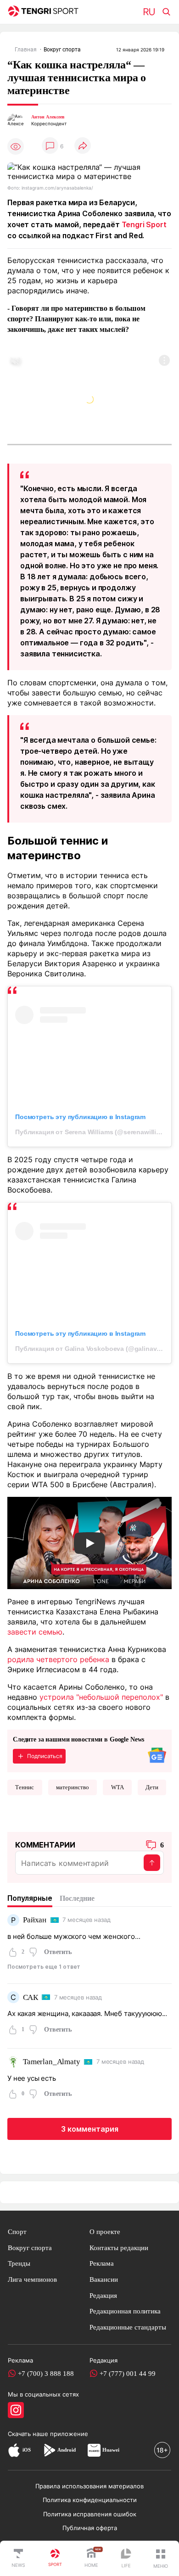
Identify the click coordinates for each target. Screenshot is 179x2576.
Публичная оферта (90, 2528)
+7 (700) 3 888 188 (46, 2373)
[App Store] (14, 2450)
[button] (161, 2559)
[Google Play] (49, 2450)
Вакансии (104, 2279)
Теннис (25, 1787)
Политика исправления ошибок (90, 2514)
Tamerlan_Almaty (52, 2062)
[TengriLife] (126, 2559)
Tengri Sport (144, 224)
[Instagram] (16, 2410)
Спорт (17, 2232)
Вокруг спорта (30, 2248)
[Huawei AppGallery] (94, 2450)
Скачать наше (29, 2434)
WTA (117, 1787)
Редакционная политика (125, 2311)
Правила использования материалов (89, 2486)
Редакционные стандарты (128, 2327)
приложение (69, 2434)
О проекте (105, 2232)
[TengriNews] (18, 2559)
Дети (152, 1787)
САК (31, 1997)
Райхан (35, 1920)
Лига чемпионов (32, 2279)
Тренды (19, 2263)
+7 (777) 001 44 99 (128, 2373)
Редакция (103, 2295)
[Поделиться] (83, 146)
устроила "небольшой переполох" (101, 1697)
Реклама (102, 2263)
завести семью (35, 1632)
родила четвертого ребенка (58, 1659)
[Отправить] (152, 1863)
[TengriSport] (55, 2559)
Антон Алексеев (48, 117)
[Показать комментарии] (50, 146)
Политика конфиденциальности (90, 2500)
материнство (73, 1787)
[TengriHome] (91, 2559)
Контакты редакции (119, 2248)
